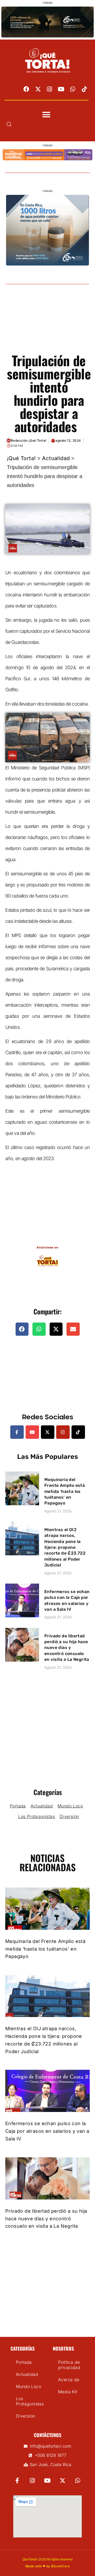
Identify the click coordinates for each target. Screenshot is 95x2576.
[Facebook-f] (17, 1432)
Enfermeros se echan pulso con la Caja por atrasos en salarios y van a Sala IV (47, 2131)
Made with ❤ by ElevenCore (47, 2566)
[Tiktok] (84, 89)
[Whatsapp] (73, 89)
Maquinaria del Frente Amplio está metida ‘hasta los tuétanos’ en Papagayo (65, 1491)
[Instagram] (50, 89)
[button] (46, 115)
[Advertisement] (47, 325)
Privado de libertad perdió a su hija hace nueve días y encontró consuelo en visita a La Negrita (67, 1648)
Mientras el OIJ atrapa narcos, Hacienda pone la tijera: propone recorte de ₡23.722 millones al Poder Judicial (65, 1547)
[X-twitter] (38, 89)
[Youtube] (61, 89)
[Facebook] (26, 89)
